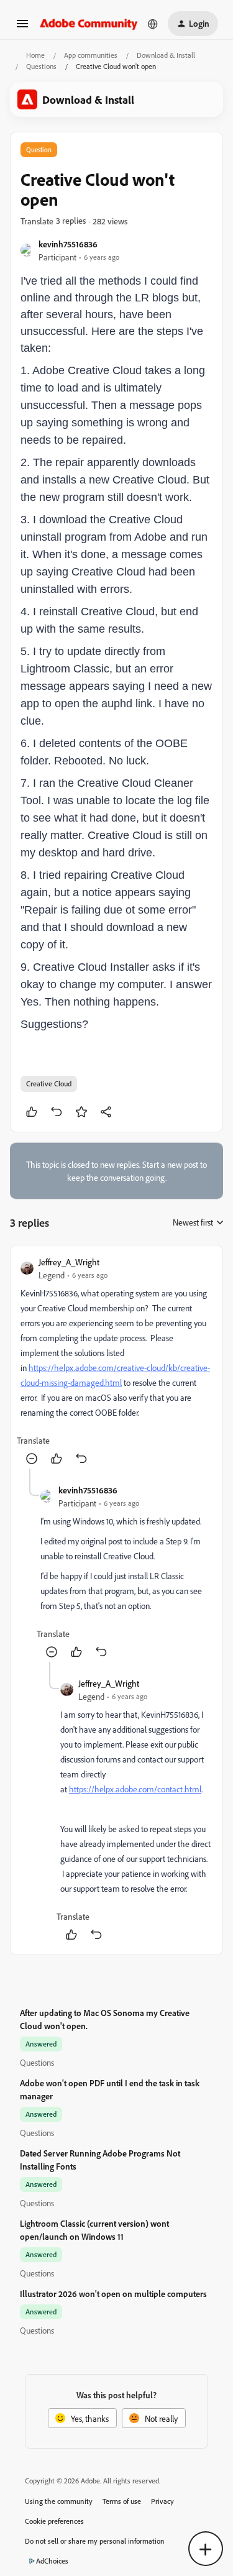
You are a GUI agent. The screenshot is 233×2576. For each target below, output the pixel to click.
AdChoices (52, 2561)
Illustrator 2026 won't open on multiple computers (113, 2294)
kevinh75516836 (68, 244)
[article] (116, 1362)
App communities (91, 55)
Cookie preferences (54, 2521)
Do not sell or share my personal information (95, 2541)
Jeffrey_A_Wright (69, 1262)
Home (35, 55)
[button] (22, 28)
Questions (41, 66)
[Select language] (153, 24)
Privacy (162, 2501)
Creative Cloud (49, 1084)
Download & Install (166, 55)
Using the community (59, 2501)
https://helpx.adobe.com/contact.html (135, 1789)
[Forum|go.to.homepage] (89, 23)
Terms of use (122, 2501)
